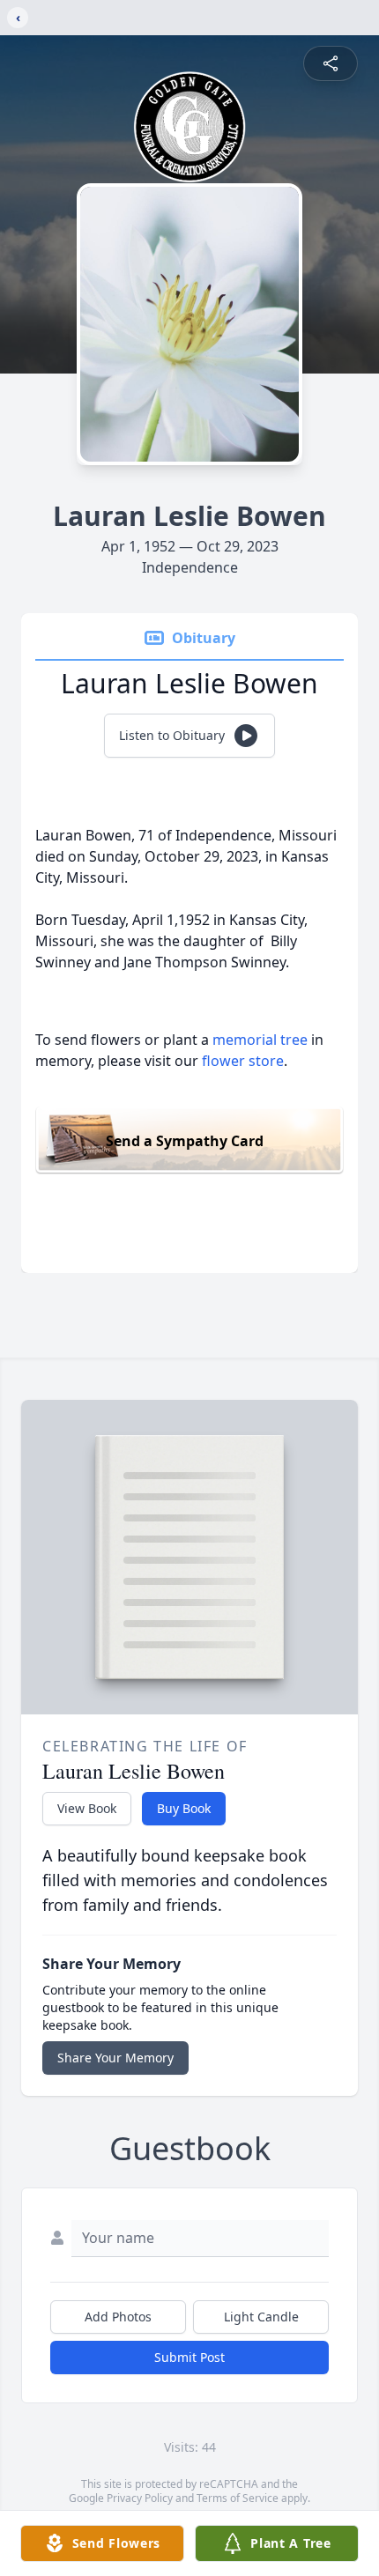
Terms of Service (238, 2498)
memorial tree (260, 1040)
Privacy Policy (140, 2498)
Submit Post (189, 2357)
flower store (243, 1061)
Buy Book (184, 1808)
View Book (87, 1808)
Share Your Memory (115, 2058)
